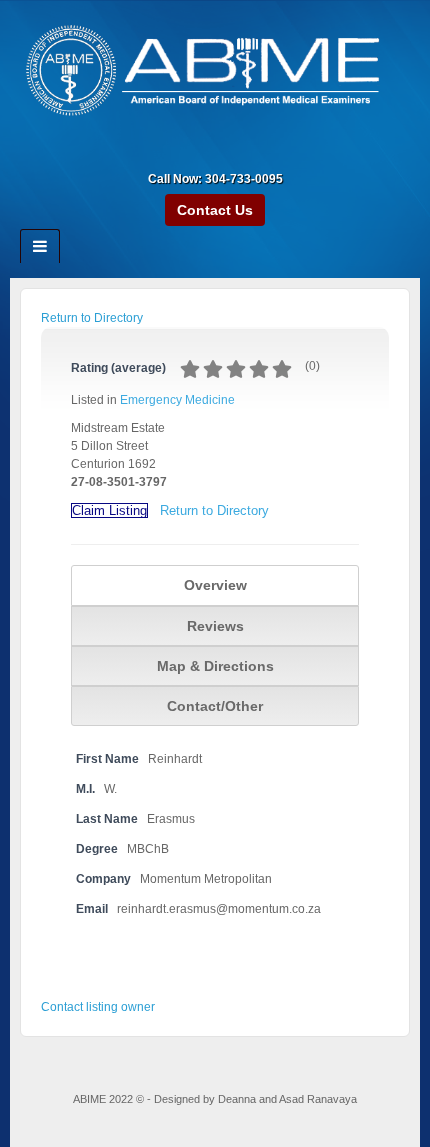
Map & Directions (215, 666)
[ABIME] (215, 73)
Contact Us (215, 210)
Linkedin (228, 151)
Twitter (255, 151)
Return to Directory (92, 318)
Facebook (201, 151)
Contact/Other (215, 706)
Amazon (174, 151)
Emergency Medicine (177, 400)
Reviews (215, 626)
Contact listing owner (98, 1007)
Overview (215, 585)
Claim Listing (109, 510)
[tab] (215, 585)
